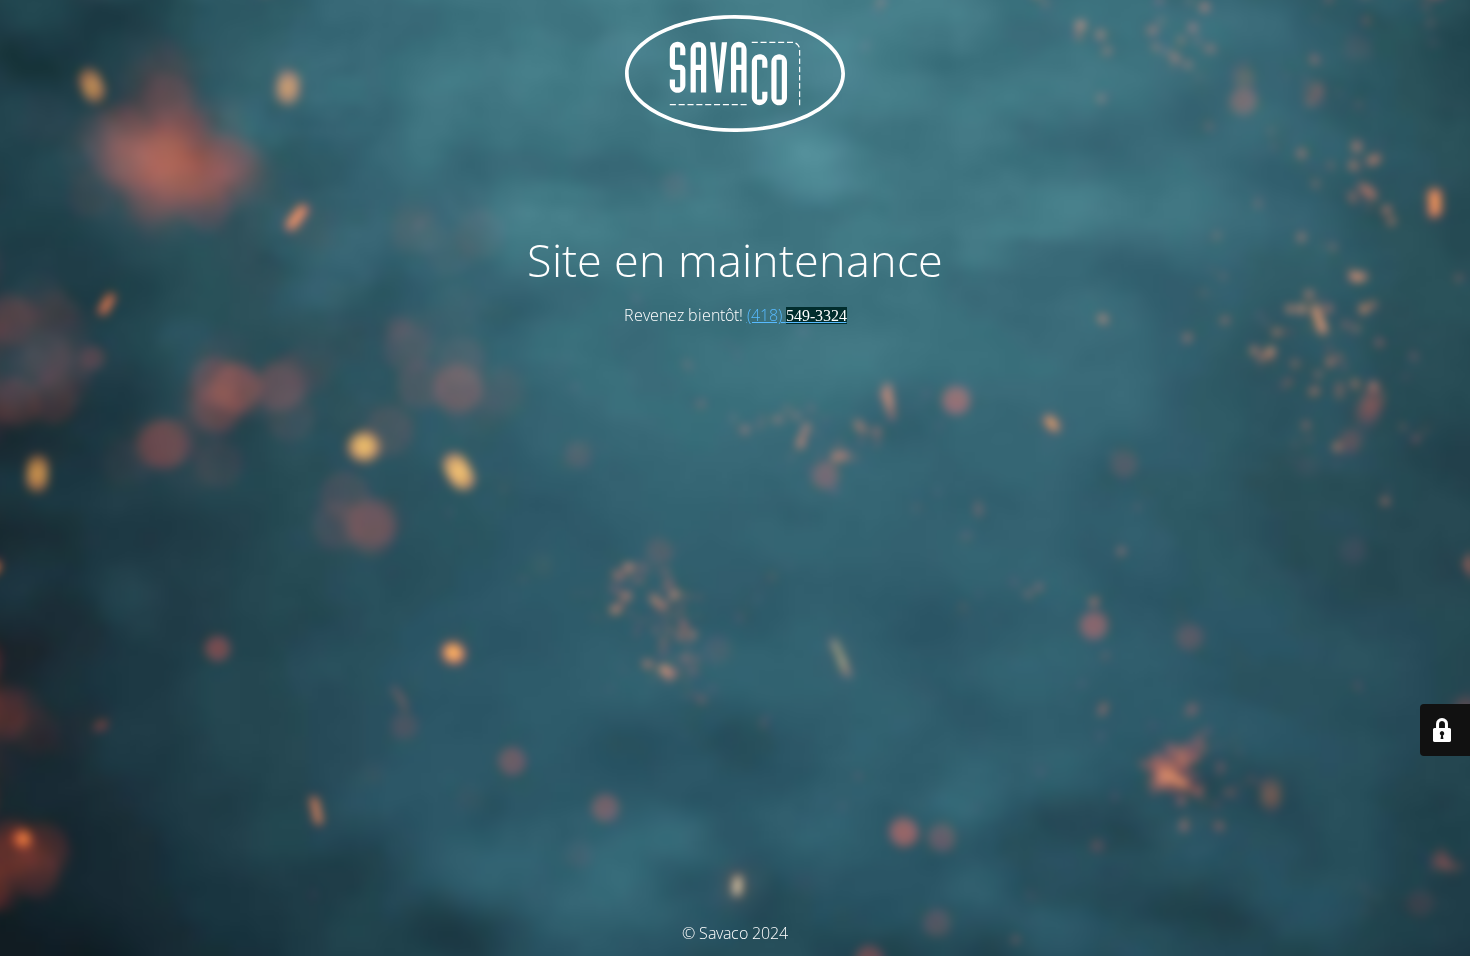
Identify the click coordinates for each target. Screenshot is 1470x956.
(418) (797, 315)
